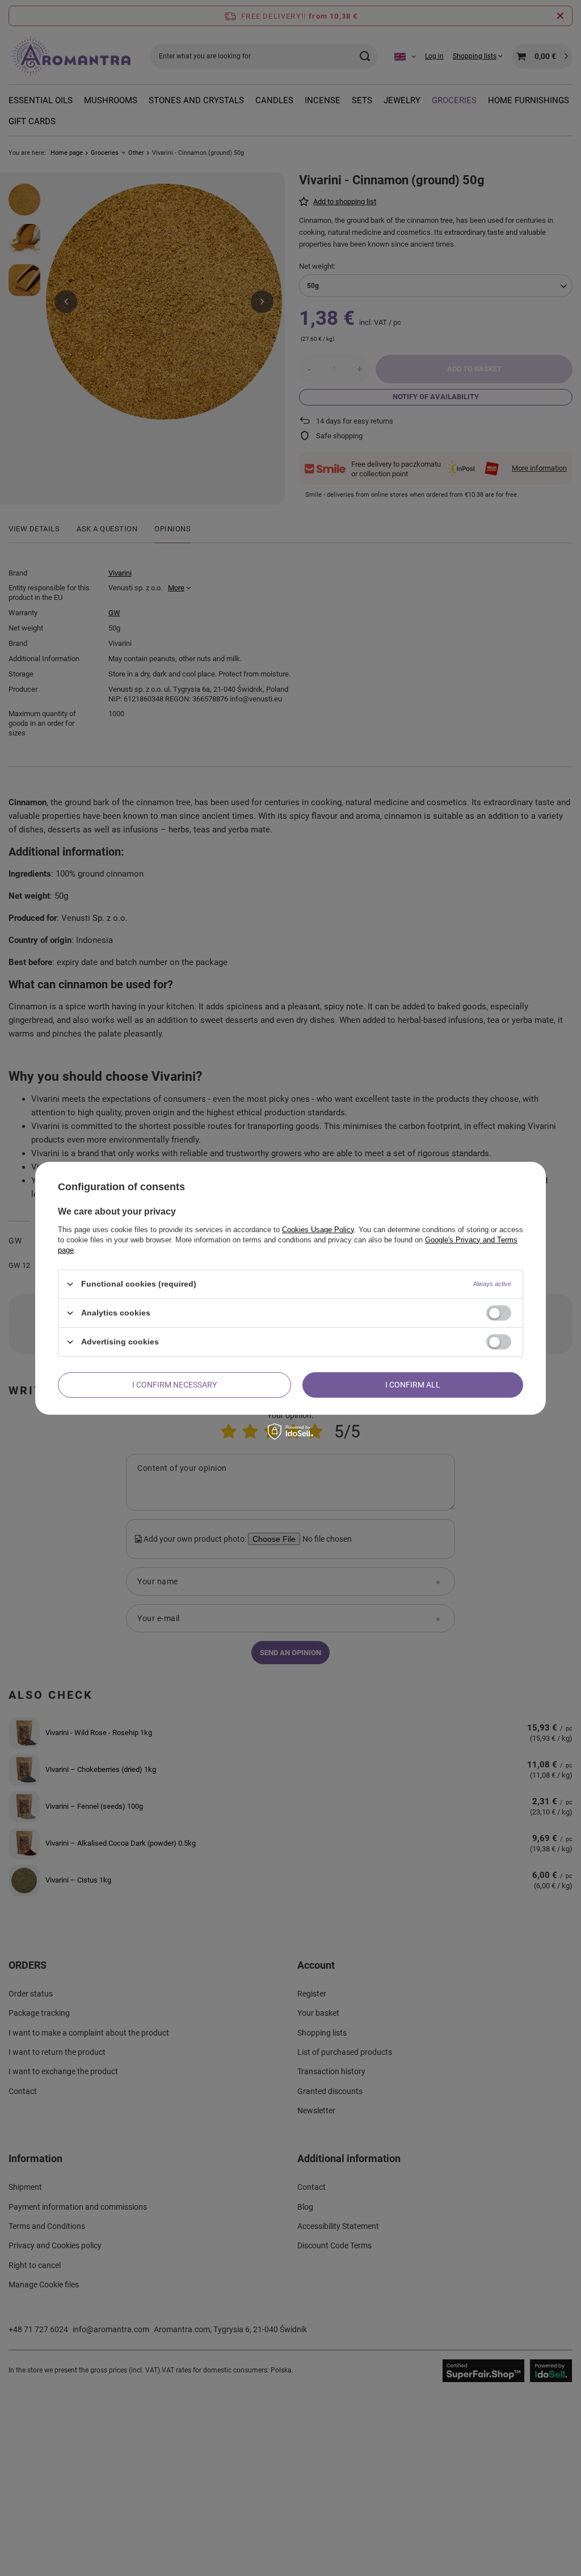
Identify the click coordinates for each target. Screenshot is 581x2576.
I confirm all (413, 1385)
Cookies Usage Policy (318, 1229)
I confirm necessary (174, 1385)
